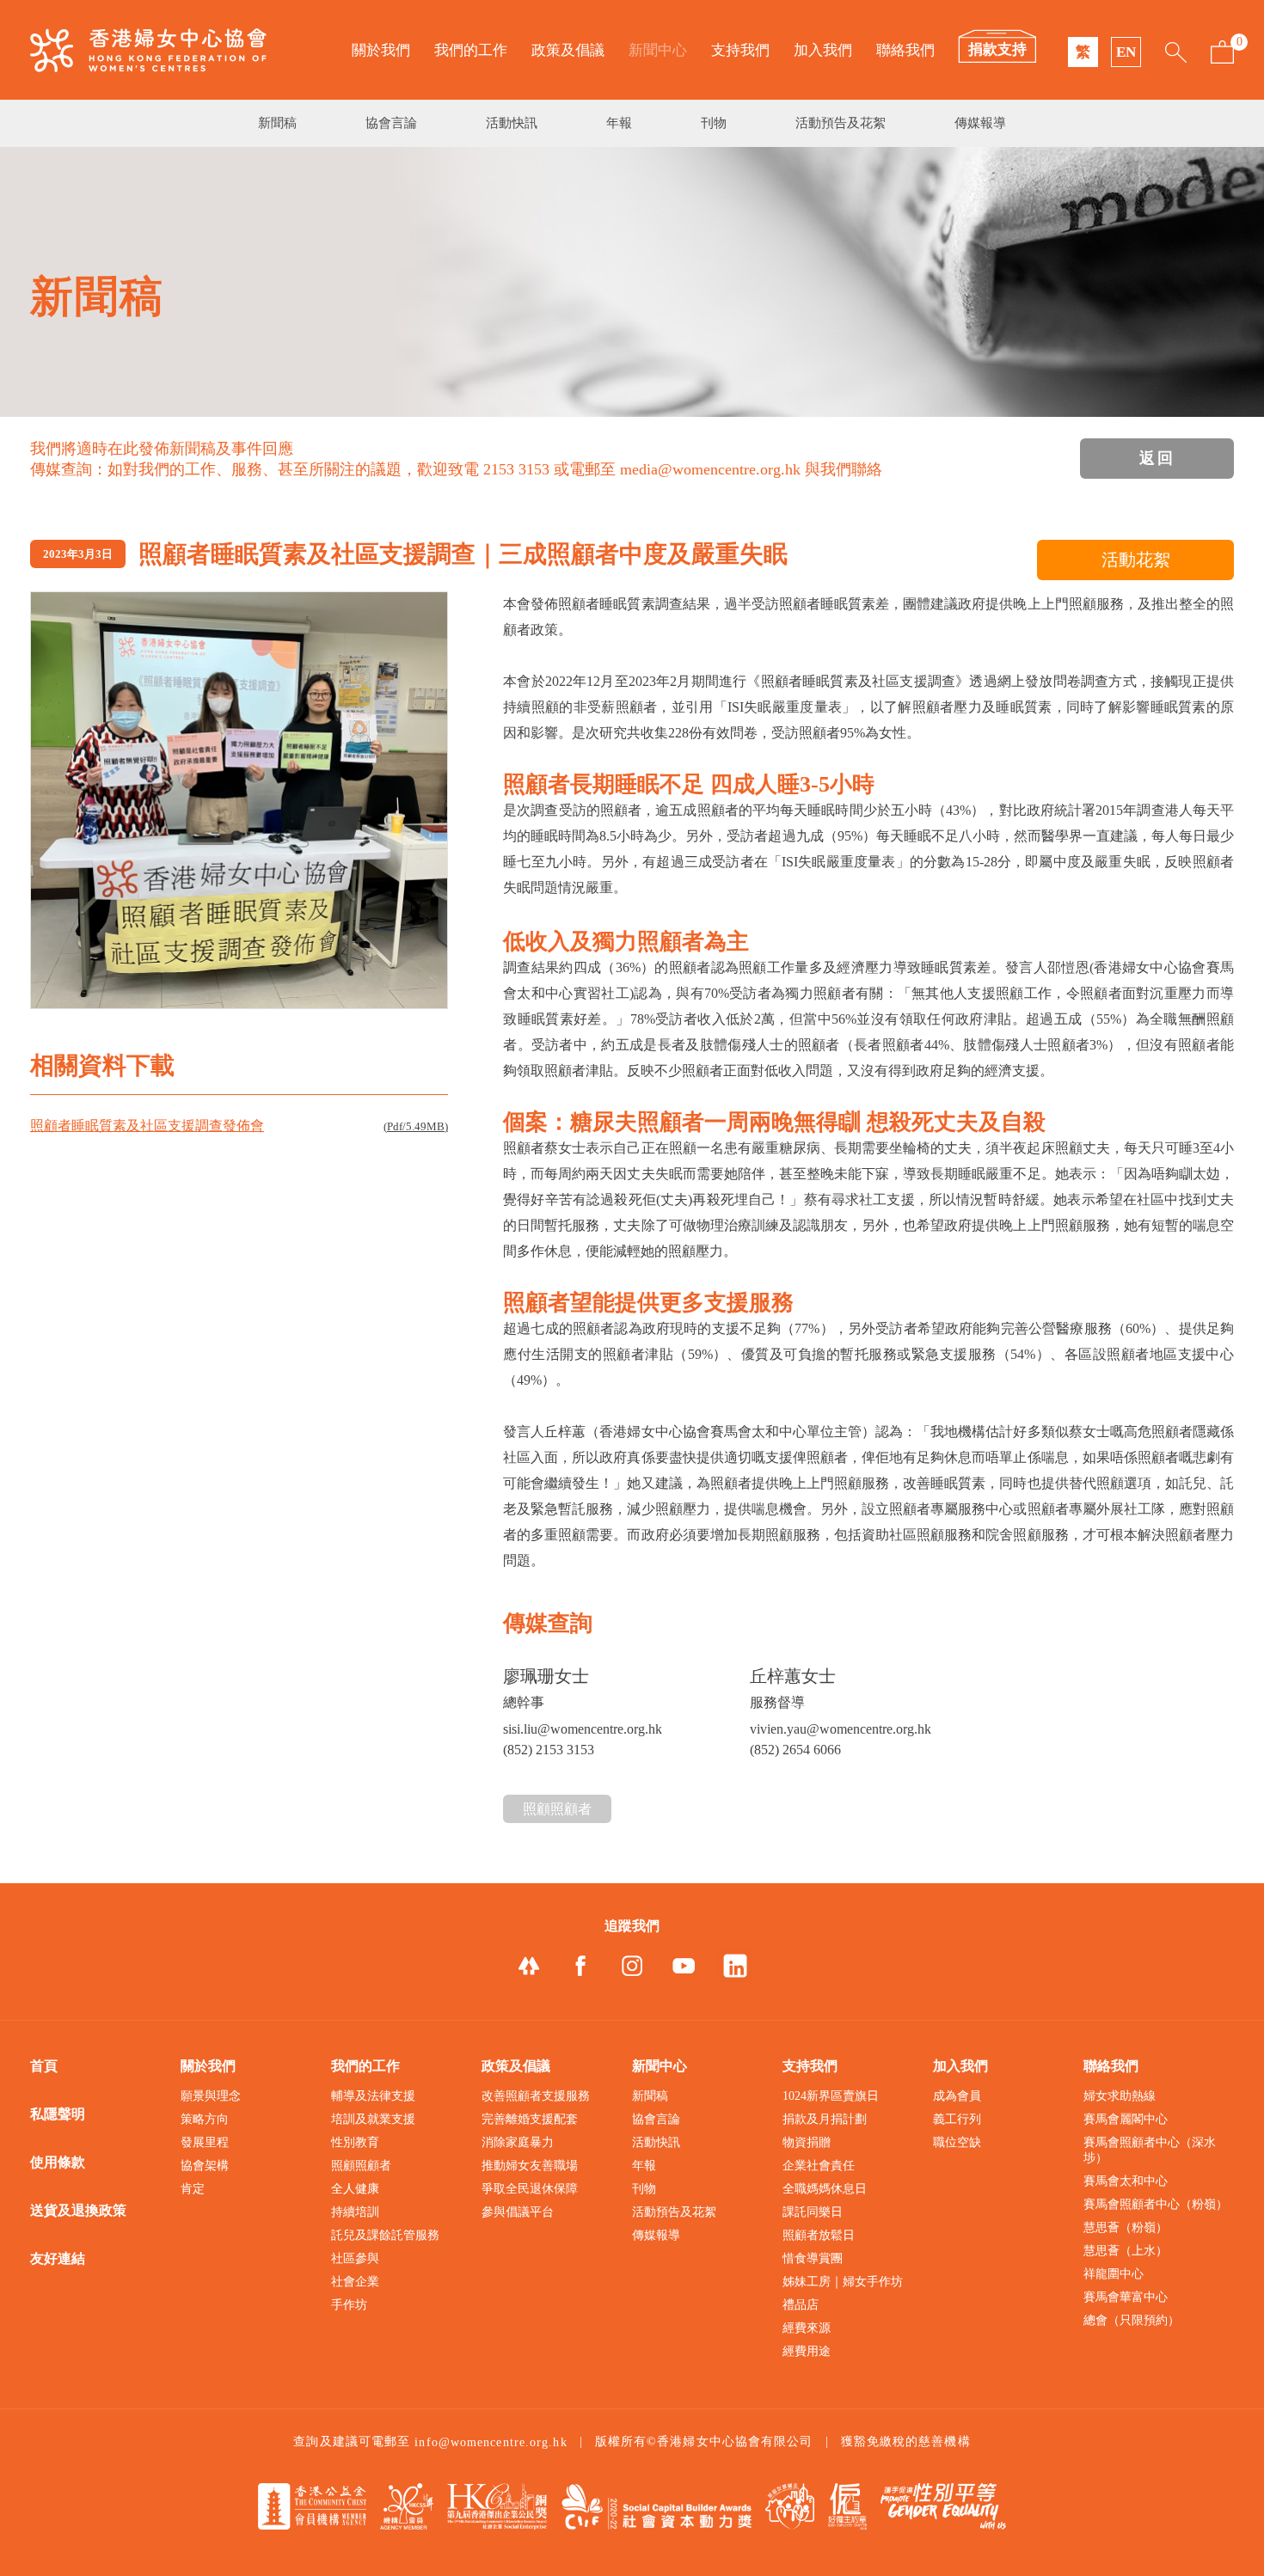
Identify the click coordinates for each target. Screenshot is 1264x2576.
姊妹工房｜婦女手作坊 (843, 2282)
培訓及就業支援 (373, 2119)
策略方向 (205, 2119)
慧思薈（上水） (1126, 2251)
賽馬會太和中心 (1126, 2181)
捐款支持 (997, 49)
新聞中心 (658, 50)
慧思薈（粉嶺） (1126, 2227)
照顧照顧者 (557, 1809)
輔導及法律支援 (373, 2096)
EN (1126, 52)
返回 (1157, 458)
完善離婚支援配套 (530, 2119)
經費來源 (807, 2328)
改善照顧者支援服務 (536, 2096)
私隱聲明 (58, 2114)
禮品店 (801, 2305)
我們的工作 (471, 50)
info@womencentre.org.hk (491, 2442)
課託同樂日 (813, 2212)
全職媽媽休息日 (825, 2189)
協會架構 (205, 2166)
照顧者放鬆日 (819, 2235)
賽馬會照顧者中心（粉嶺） (1156, 2204)
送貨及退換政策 (78, 2210)
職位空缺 (957, 2142)
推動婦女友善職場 (530, 2166)
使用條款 (58, 2162)
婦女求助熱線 (1120, 2096)
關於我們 (381, 50)
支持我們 (740, 50)
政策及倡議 (568, 50)
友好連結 (58, 2258)
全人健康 (355, 2189)
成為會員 (957, 2096)
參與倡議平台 (518, 2212)
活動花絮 (1136, 560)
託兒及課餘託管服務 (385, 2235)
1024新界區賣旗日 (831, 2096)
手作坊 (349, 2305)
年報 (619, 123)
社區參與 (355, 2258)
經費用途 (807, 2351)
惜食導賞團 (813, 2258)
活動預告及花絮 (841, 123)
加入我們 (823, 50)
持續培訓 (355, 2212)
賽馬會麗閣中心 (1126, 2119)
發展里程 (205, 2142)
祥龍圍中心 (1114, 2274)
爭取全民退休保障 (530, 2189)
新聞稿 (277, 123)
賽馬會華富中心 (1126, 2297)
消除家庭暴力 (518, 2142)
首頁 (44, 2066)
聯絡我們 (905, 50)
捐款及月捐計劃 (825, 2119)
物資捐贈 (807, 2142)
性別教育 (355, 2142)
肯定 (193, 2189)
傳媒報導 (980, 123)
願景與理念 (211, 2096)
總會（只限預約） (1132, 2320)
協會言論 (391, 123)
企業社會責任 (819, 2166)
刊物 (714, 123)
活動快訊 (512, 123)
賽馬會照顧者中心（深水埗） (1150, 2150)
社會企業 (355, 2282)
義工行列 (957, 2119)
